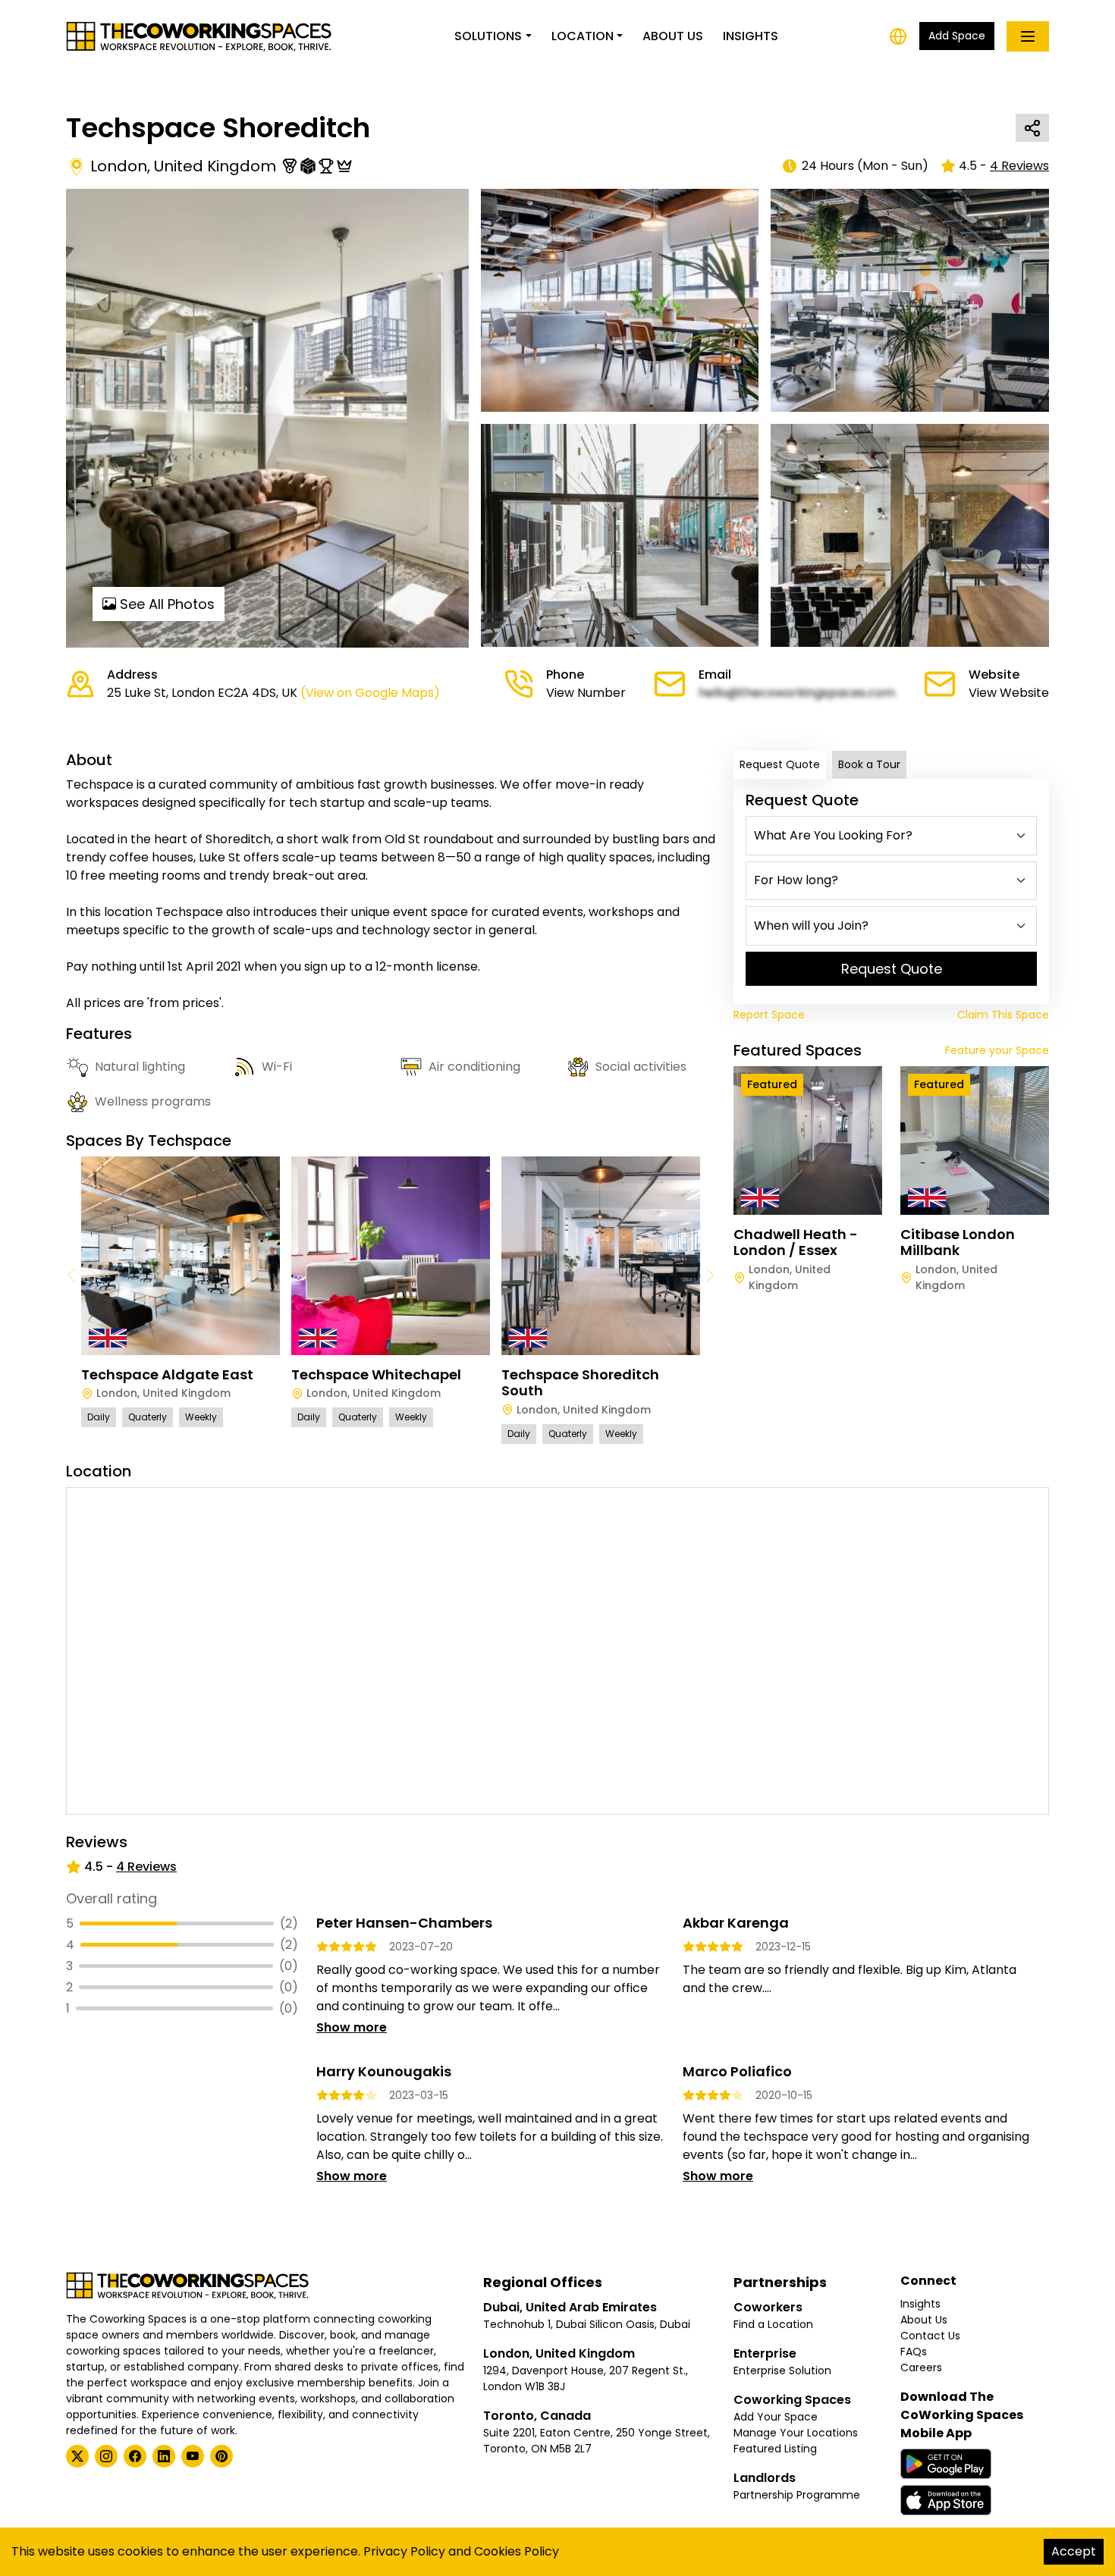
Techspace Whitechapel (376, 1374)
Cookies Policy (517, 2551)
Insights (751, 36)
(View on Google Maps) (370, 693)
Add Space (957, 36)
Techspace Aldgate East (167, 1374)
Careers (921, 2367)
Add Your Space (776, 2417)
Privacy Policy (404, 2551)
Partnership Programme (797, 2495)
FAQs (914, 2352)
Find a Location (773, 2324)
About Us (673, 36)
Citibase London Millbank (958, 1243)
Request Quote (780, 764)
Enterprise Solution (782, 2370)
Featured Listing (775, 2449)
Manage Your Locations (796, 2433)
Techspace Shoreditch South (580, 1383)
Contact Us (930, 2336)
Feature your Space (997, 1050)
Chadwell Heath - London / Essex (796, 1243)
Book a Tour (869, 764)
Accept (1074, 2551)
